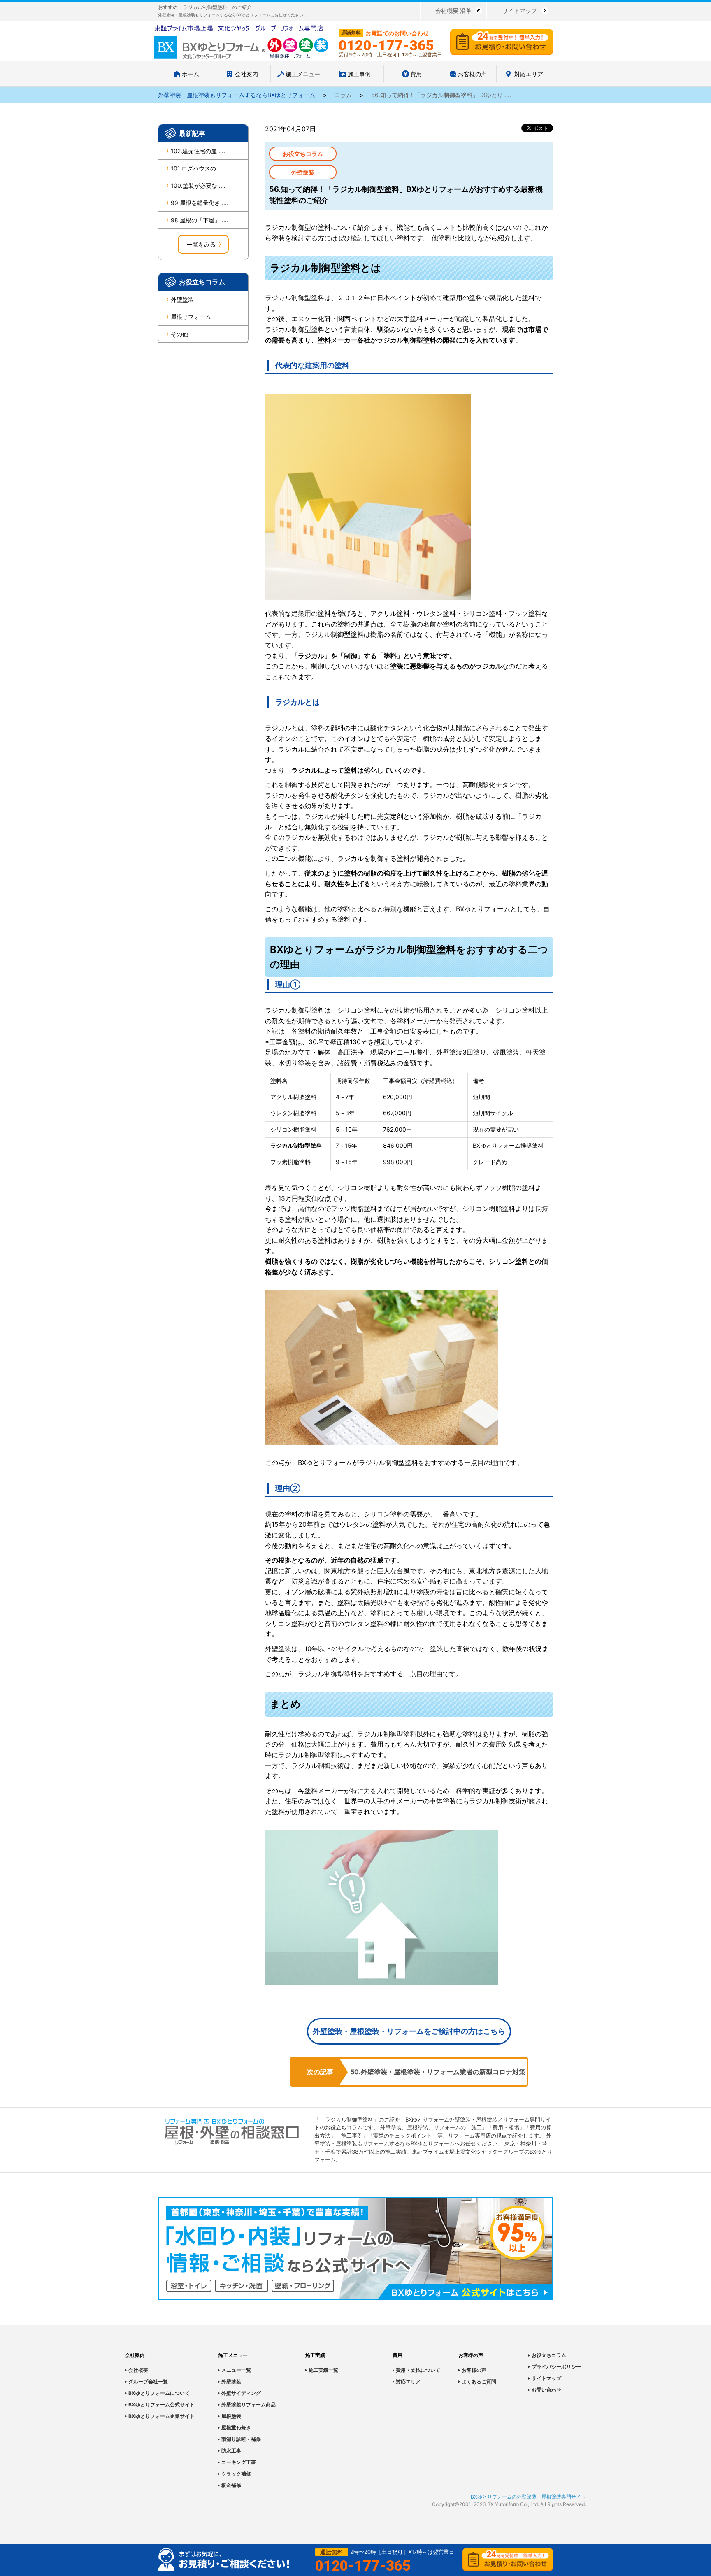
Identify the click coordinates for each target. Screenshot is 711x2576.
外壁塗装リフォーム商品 (249, 2405)
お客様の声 (474, 2370)
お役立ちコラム (549, 2355)
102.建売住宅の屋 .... (198, 151)
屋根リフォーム (191, 317)
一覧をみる (201, 244)
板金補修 (231, 2485)
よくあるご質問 (479, 2382)
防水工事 (231, 2451)
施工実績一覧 (323, 2370)
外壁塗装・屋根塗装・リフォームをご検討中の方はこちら (409, 2031)
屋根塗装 (231, 2416)
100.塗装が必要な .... (198, 185)
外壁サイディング (241, 2393)
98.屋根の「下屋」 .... (200, 220)
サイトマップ (520, 10)
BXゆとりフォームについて (159, 2393)
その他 (179, 334)
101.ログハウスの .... (197, 168)
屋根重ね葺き (236, 2428)
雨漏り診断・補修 (241, 2439)
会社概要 (138, 2370)
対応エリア (408, 2382)
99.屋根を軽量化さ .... (200, 203)
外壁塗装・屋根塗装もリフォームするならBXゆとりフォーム (237, 95)
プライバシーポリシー (556, 2367)
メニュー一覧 (236, 2370)
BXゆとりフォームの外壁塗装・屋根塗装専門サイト (528, 2497)
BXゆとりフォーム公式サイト (161, 2405)
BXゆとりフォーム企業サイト (161, 2416)
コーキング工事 (239, 2462)
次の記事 (320, 2072)
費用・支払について (418, 2370)
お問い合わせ (546, 2390)
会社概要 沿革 (453, 10)
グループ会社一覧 (148, 2382)
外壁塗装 (182, 299)
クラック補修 (236, 2474)
